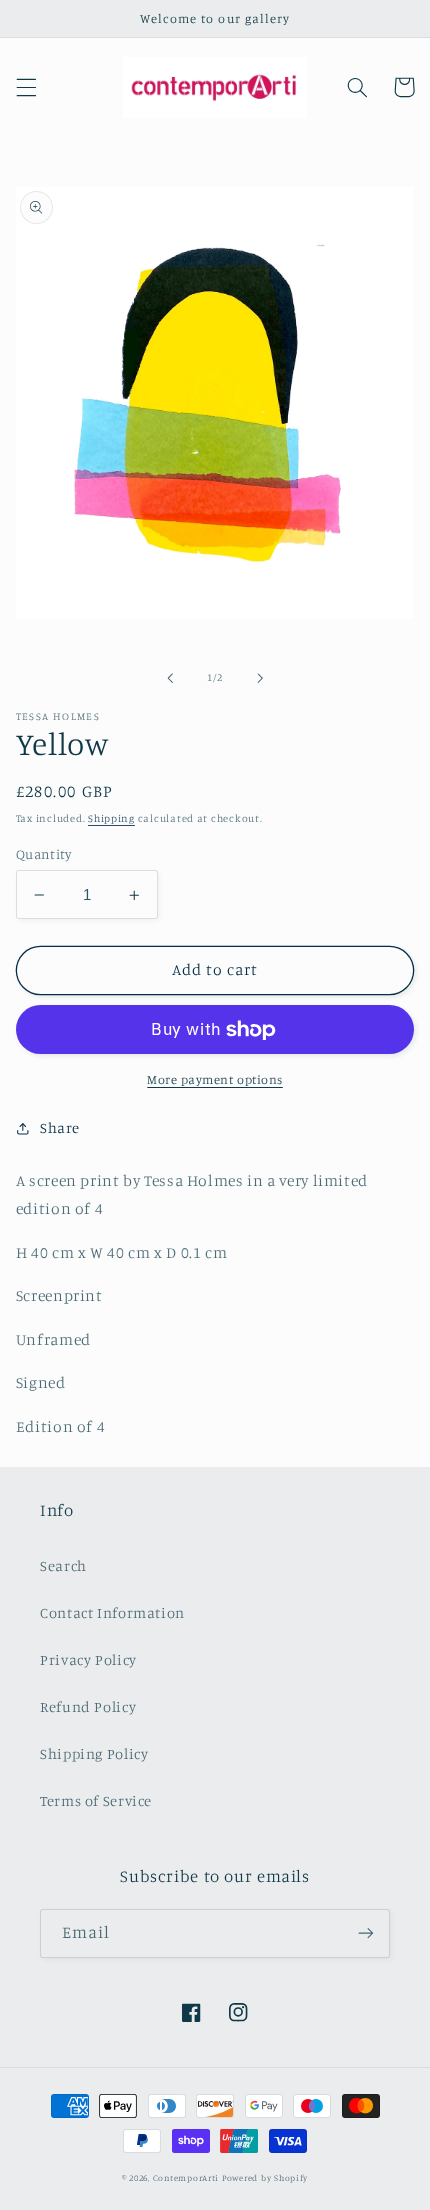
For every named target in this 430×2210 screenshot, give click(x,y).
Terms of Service (96, 1800)
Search (63, 1565)
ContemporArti (186, 2177)
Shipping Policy (94, 1753)
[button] (26, 87)
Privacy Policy (88, 1659)
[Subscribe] (366, 1933)
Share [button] (60, 1127)
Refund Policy (88, 1706)
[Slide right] (260, 678)
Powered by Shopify (265, 2177)
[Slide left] (170, 678)
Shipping (111, 818)
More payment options (215, 1079)
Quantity (43, 854)
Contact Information (112, 1612)
